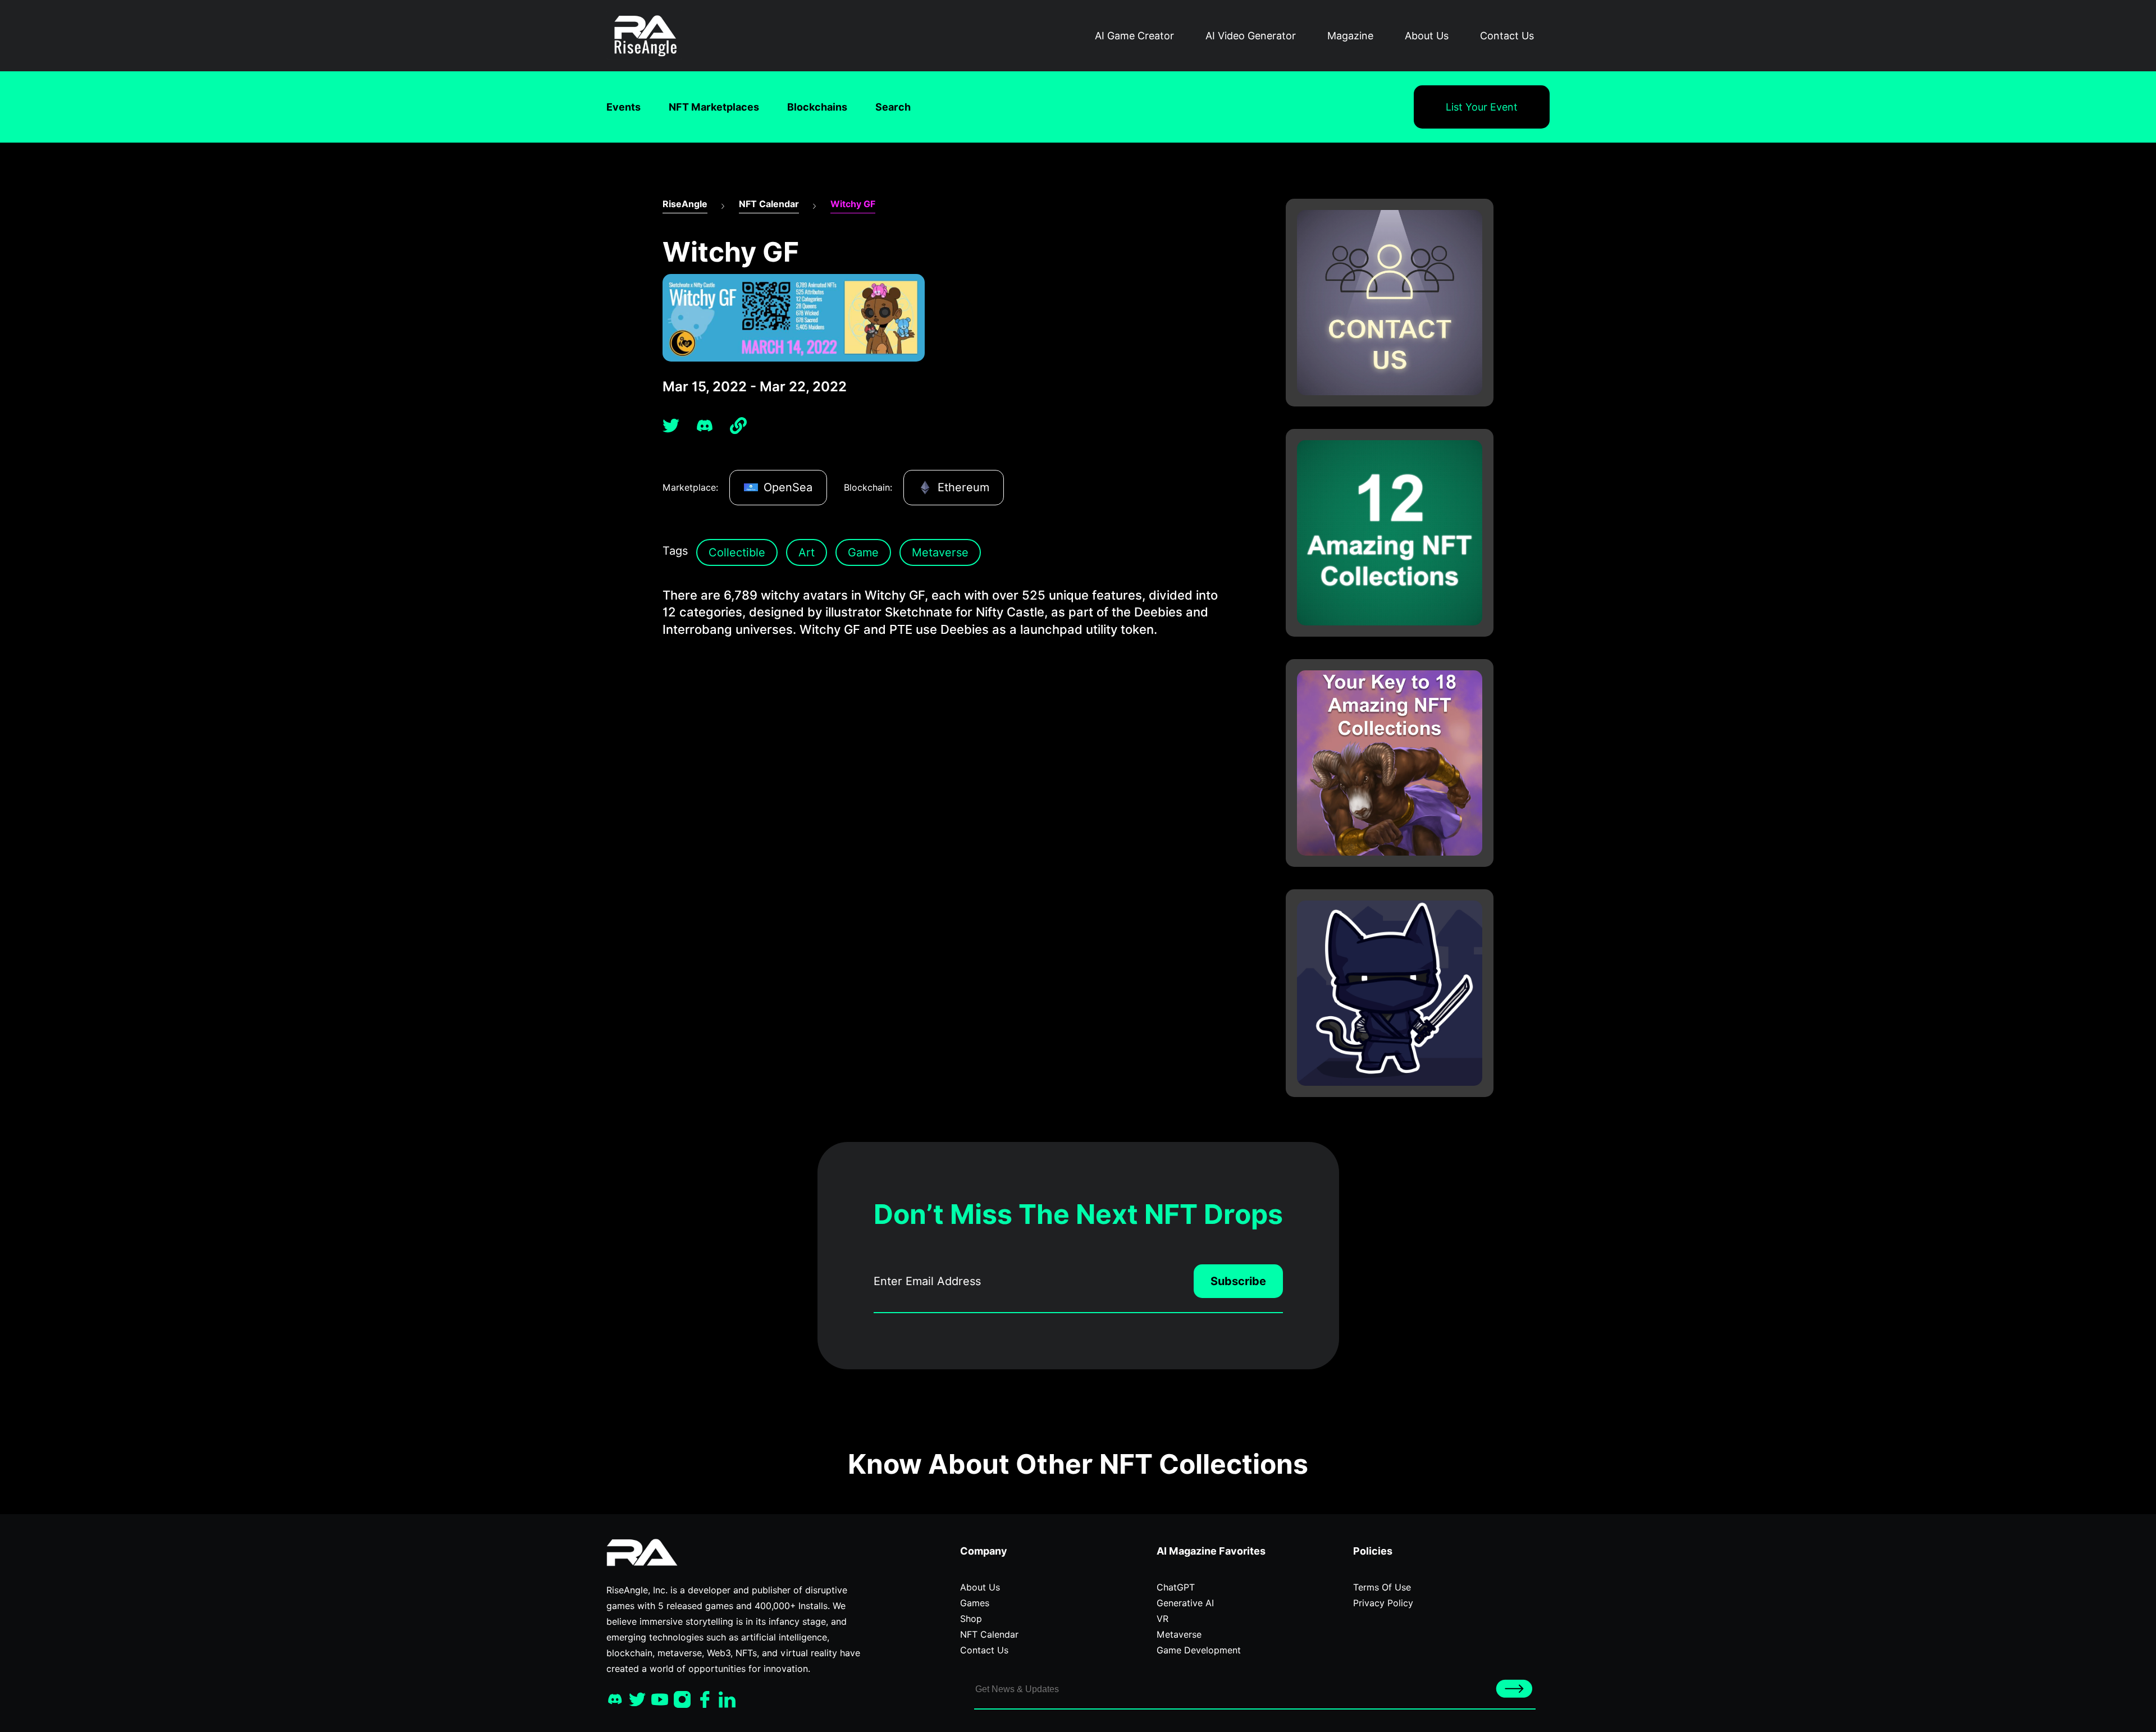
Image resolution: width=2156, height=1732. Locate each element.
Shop (971, 1619)
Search (893, 107)
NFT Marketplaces (714, 107)
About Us (1427, 36)
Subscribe (1238, 1281)
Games (975, 1603)
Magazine (1350, 36)
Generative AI (1185, 1603)
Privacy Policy (1383, 1603)
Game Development (1199, 1650)
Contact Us (1507, 36)
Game (863, 552)
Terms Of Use (1382, 1587)
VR (1162, 1619)
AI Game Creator (1134, 36)
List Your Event (1482, 107)
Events (623, 107)
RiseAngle (685, 204)
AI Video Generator (1251, 36)
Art (807, 552)
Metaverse (940, 552)
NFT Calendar (769, 204)
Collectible (737, 552)
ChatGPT (1176, 1587)
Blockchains (817, 107)
